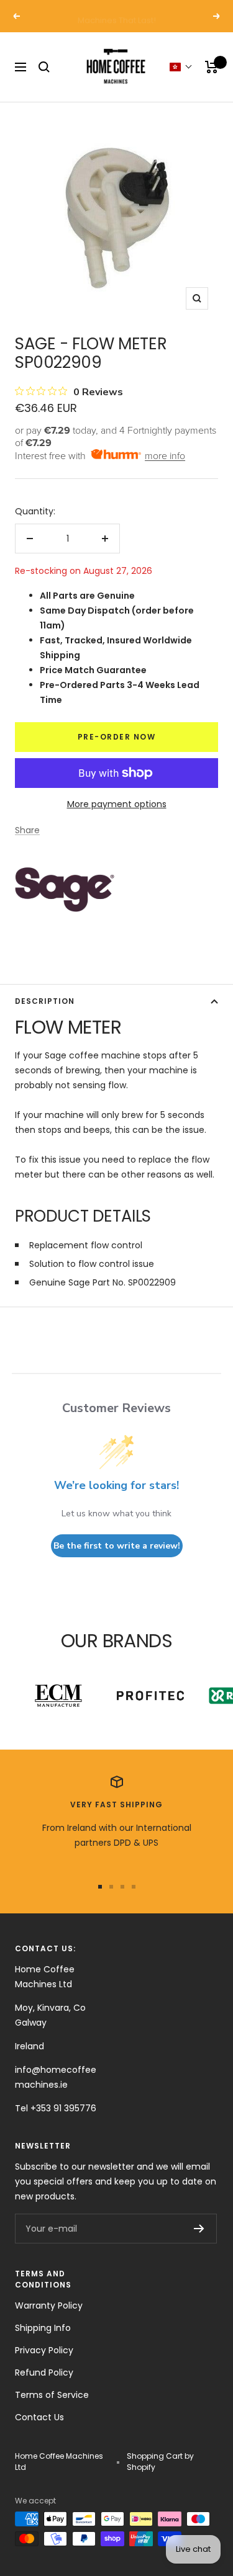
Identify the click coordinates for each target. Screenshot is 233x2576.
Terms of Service (52, 2395)
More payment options (117, 804)
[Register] (199, 2229)
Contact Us (39, 2417)
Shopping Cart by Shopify (160, 2462)
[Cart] (212, 67)
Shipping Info (43, 2328)
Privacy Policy (44, 2350)
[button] (181, 67)
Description (45, 1001)
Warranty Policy (49, 2305)
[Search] (44, 67)
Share (27, 830)
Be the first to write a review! (117, 1546)
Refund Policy (44, 2373)
